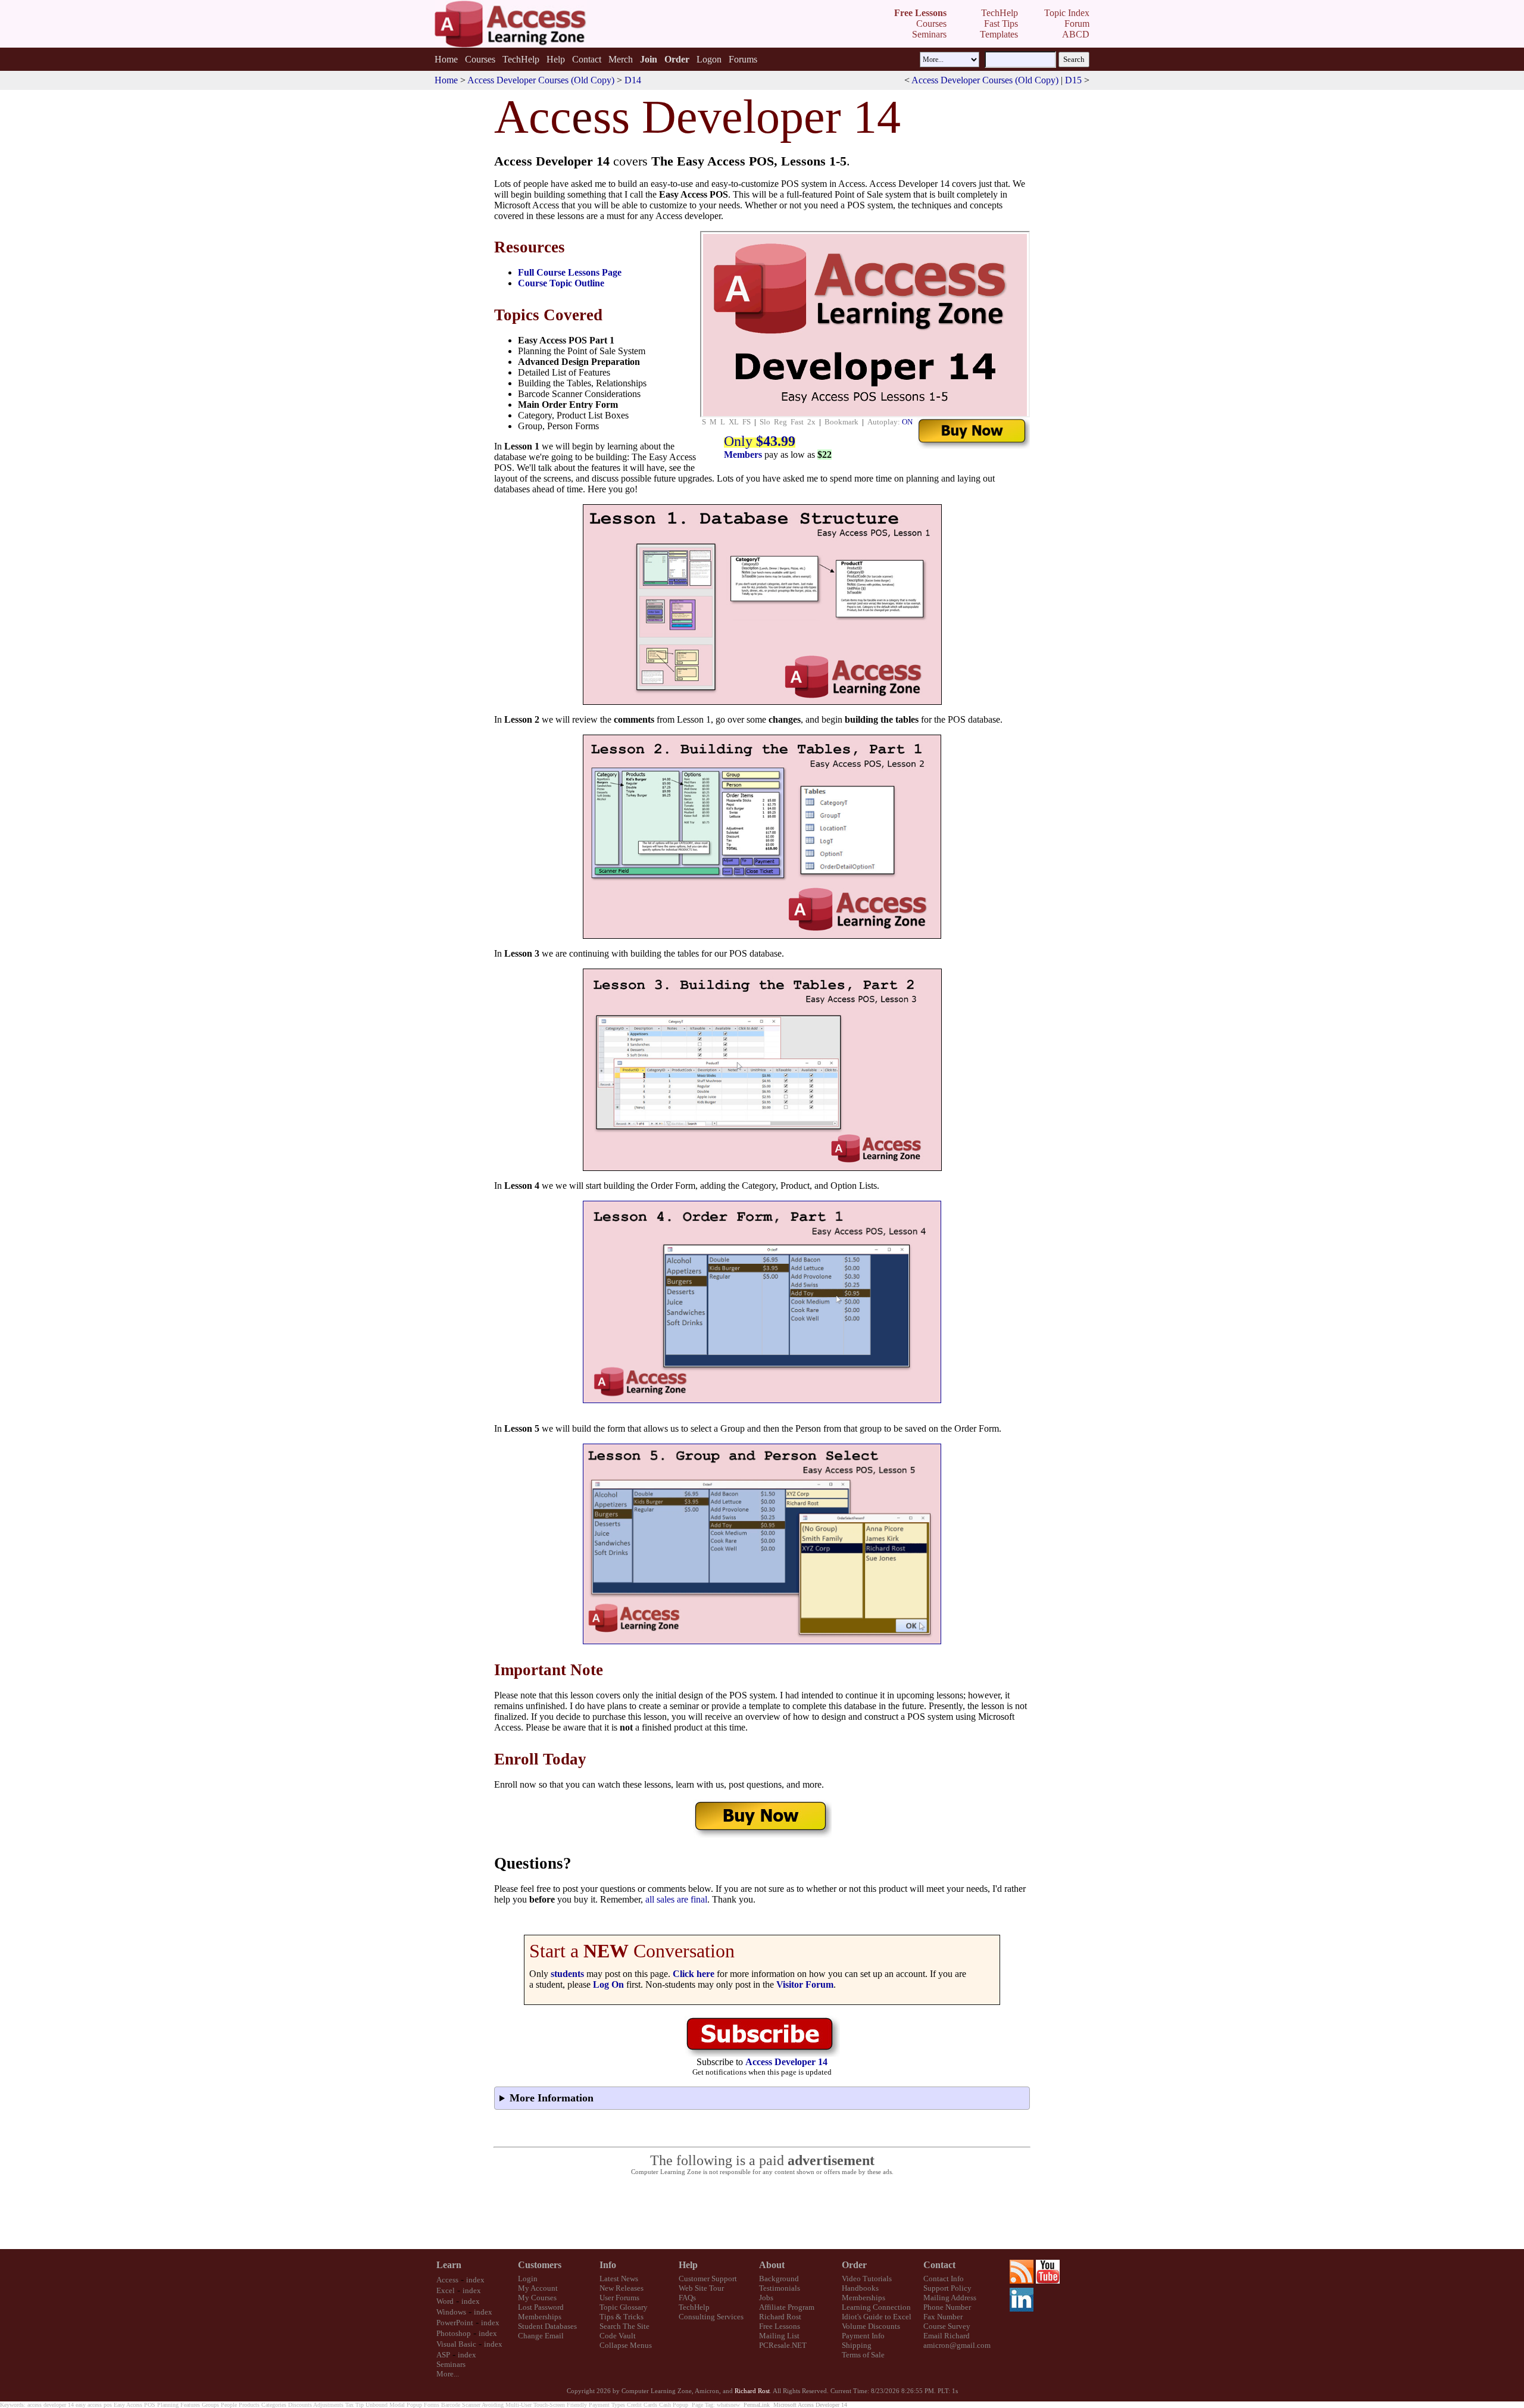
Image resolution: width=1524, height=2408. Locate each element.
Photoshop (454, 2333)
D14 (633, 80)
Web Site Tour (701, 2288)
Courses (480, 59)
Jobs (766, 2298)
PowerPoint (455, 2323)
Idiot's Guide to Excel (877, 2317)
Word (445, 2301)
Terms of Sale (863, 2355)
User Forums (619, 2298)
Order (854, 2265)
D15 (1073, 80)
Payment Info (863, 2336)
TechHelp (521, 59)
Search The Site (624, 2326)
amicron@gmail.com (957, 2345)
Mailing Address (950, 2298)
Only (760, 441)
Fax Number (943, 2317)
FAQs (687, 2298)
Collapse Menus (626, 2345)
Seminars (451, 2364)
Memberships (540, 2317)
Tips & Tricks (622, 2317)
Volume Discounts (871, 2326)
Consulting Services (711, 2317)
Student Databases (547, 2326)
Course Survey (947, 2326)
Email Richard (947, 2336)
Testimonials (780, 2288)
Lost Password (541, 2307)
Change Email (541, 2336)
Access (447, 2280)
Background (779, 2279)
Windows (451, 2312)
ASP (443, 2355)
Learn (449, 2265)
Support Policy (947, 2288)
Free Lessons (780, 2326)
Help (556, 59)
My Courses (537, 2298)
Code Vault (618, 2336)
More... (448, 2374)
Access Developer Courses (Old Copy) (541, 80)
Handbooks (860, 2288)
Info (608, 2265)
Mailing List (779, 2336)
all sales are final (676, 1899)
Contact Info (944, 2279)
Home (446, 59)
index (475, 2280)
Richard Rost (780, 2317)
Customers (540, 2265)
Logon (709, 59)
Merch (621, 59)
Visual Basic (456, 2344)
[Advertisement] (762, 2213)
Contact (587, 59)
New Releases (622, 2288)
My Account (538, 2288)
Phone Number (947, 2307)
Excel (446, 2290)
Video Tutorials (867, 2279)
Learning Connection (876, 2307)
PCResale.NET (783, 2345)
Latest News (619, 2279)
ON (907, 422)
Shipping (857, 2345)
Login (528, 2279)
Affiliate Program (787, 2307)
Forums (743, 59)
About (772, 2265)
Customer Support (708, 2279)
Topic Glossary (624, 2307)
